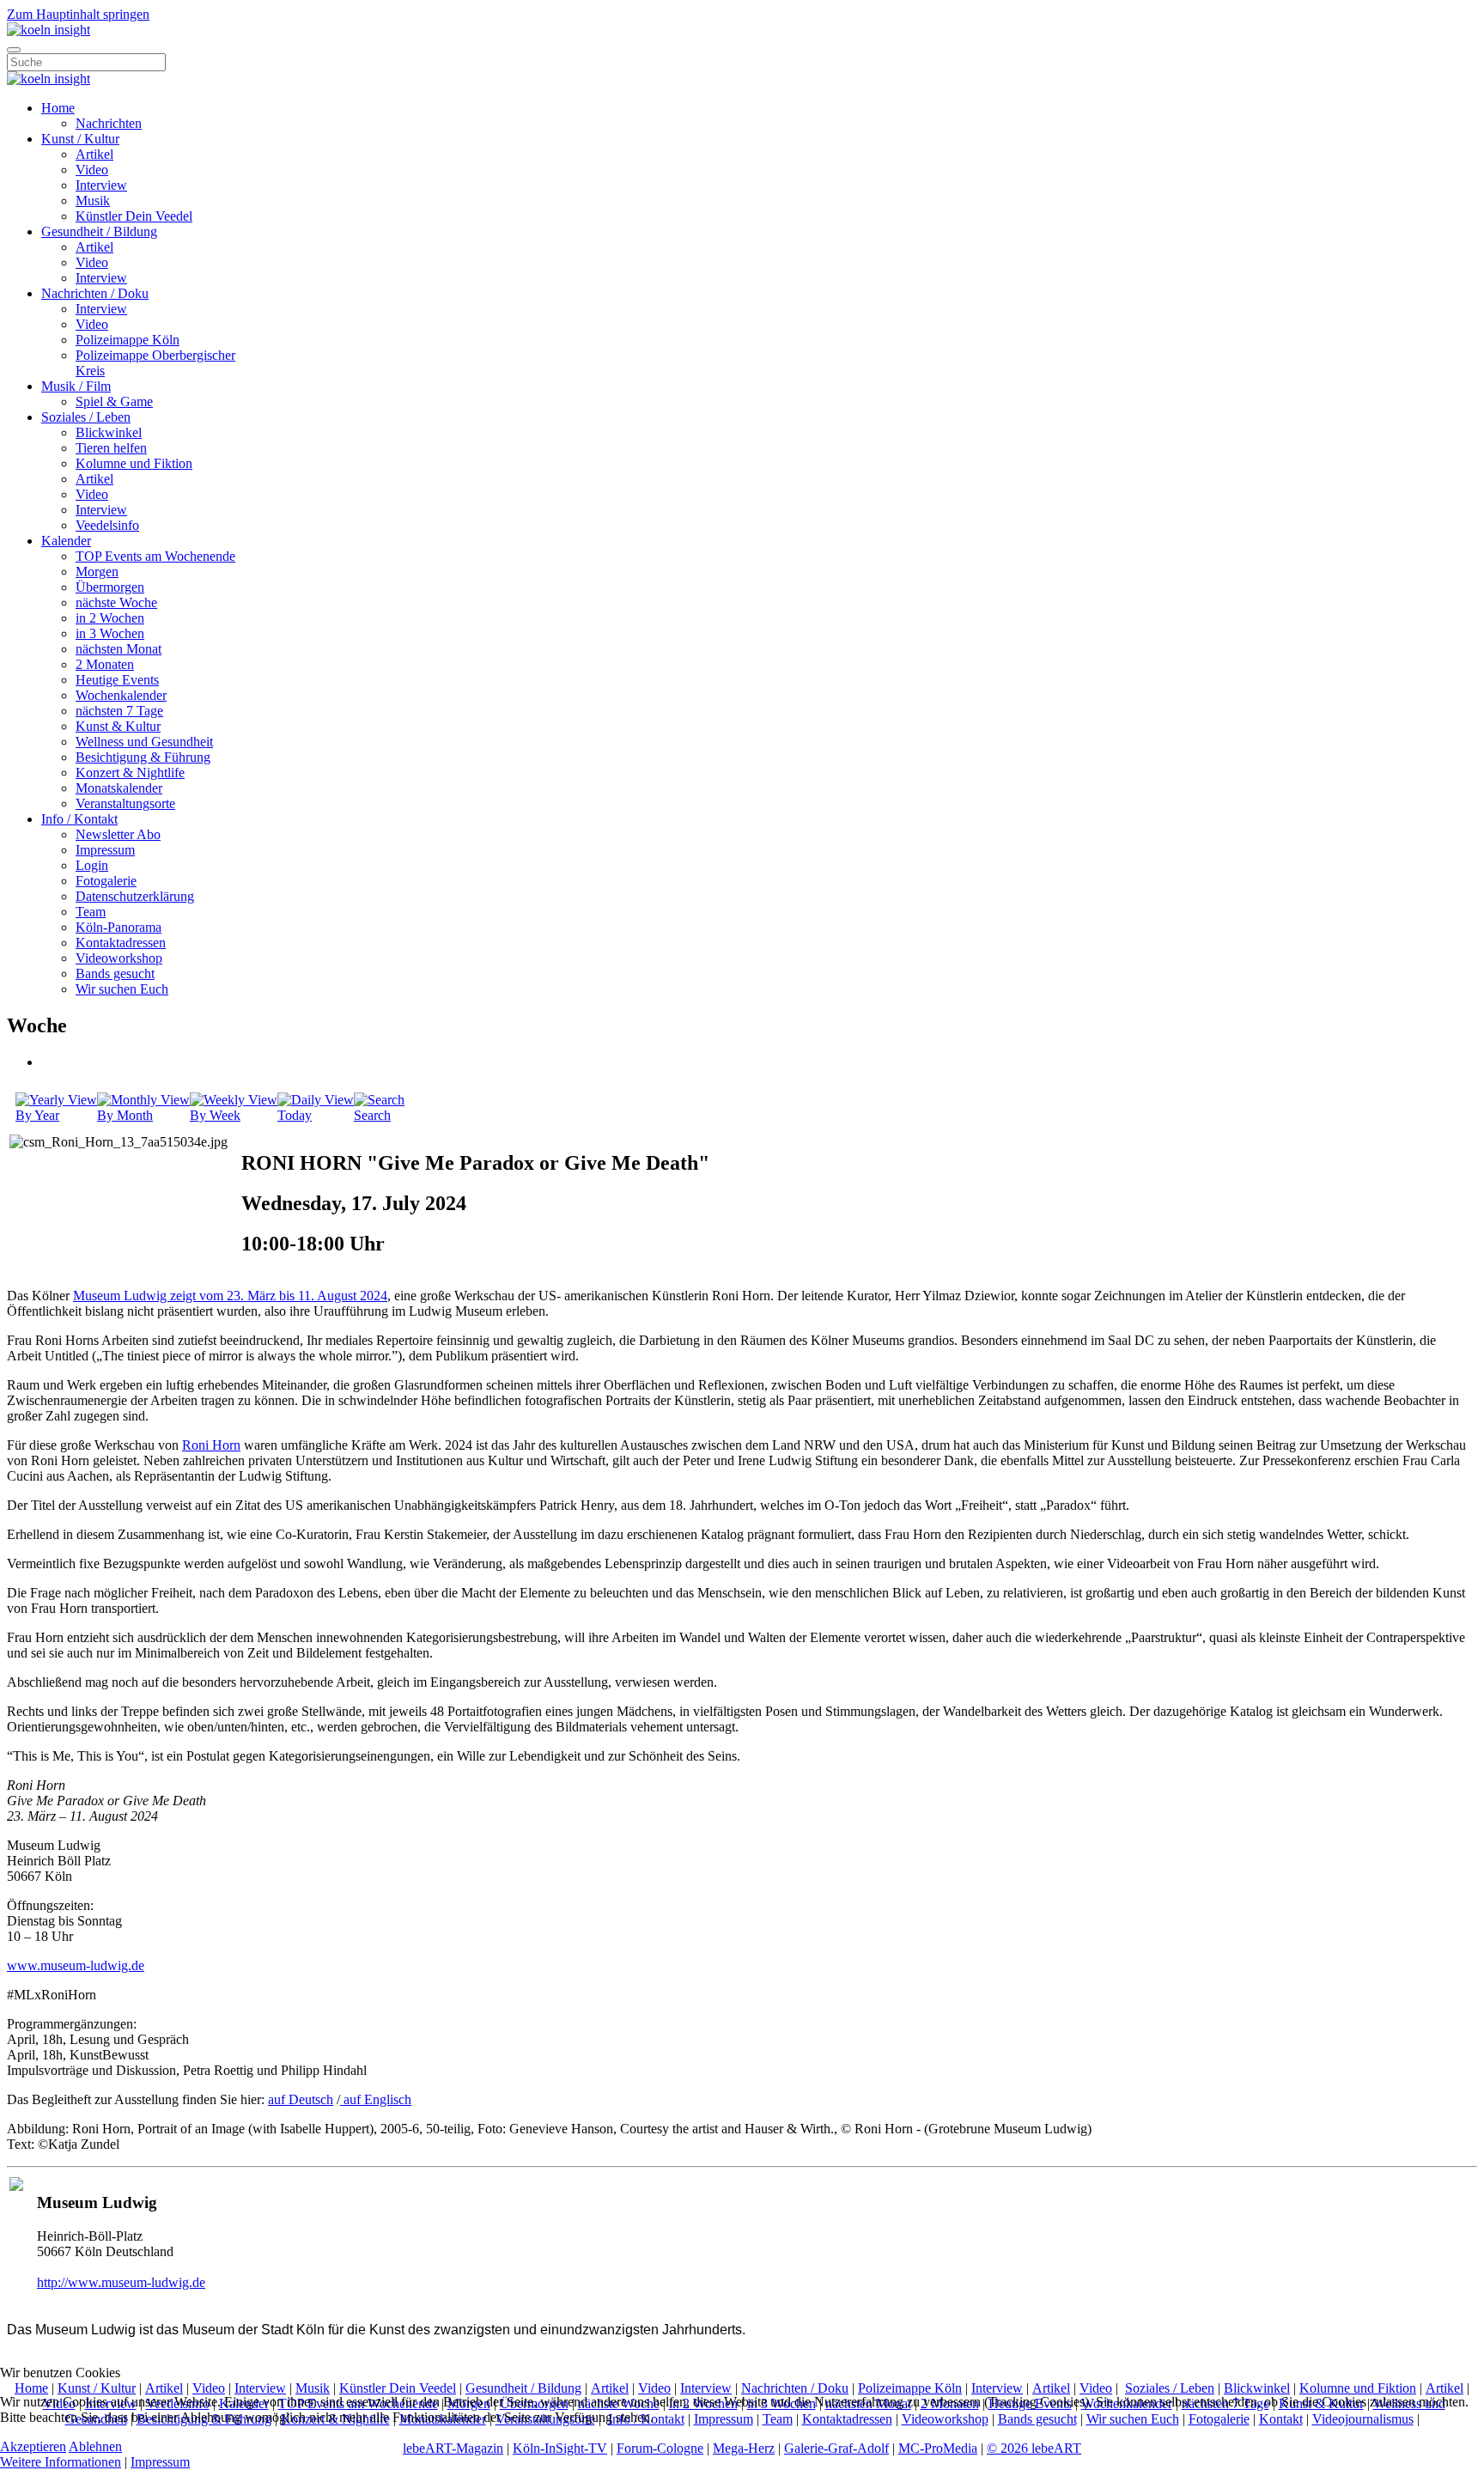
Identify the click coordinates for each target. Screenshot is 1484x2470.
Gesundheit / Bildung (99, 231)
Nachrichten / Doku (95, 293)
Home (58, 108)
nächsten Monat (119, 649)
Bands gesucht (115, 973)
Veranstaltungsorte (125, 803)
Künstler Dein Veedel (134, 216)
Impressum (105, 850)
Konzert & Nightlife (130, 773)
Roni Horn (211, 1445)
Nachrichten (109, 123)
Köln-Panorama (119, 927)
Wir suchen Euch (122, 989)
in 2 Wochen (110, 618)
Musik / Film (76, 386)
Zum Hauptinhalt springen (78, 14)
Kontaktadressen (121, 943)
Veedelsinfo (107, 525)
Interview (101, 185)
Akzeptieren (33, 2446)
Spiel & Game (114, 402)
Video (92, 170)
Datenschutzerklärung (135, 896)
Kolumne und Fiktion (134, 463)
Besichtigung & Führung (143, 757)
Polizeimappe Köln (128, 340)
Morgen (97, 572)
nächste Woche (116, 602)
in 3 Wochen (110, 633)
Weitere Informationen (61, 2462)
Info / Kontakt (79, 819)
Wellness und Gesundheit (144, 742)
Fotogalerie (106, 881)
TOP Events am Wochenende (155, 556)
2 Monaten (105, 664)
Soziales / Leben (86, 417)
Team (91, 912)
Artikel (94, 154)
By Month (125, 1115)
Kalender (66, 541)
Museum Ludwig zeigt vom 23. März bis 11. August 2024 (230, 1296)
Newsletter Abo (118, 834)
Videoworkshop (119, 958)
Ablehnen (95, 2446)
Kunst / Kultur (80, 139)
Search (372, 1115)
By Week (215, 1115)
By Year (37, 1115)
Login (92, 865)
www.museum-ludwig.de (76, 1965)
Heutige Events (117, 680)
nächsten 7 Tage (119, 711)
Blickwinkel (109, 432)
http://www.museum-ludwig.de (121, 2282)
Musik (93, 201)
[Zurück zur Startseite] (49, 30)
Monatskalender (119, 788)
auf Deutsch (301, 2099)
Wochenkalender (121, 695)
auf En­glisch (376, 2099)
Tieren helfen (111, 448)
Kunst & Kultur (118, 726)
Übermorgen (110, 587)
